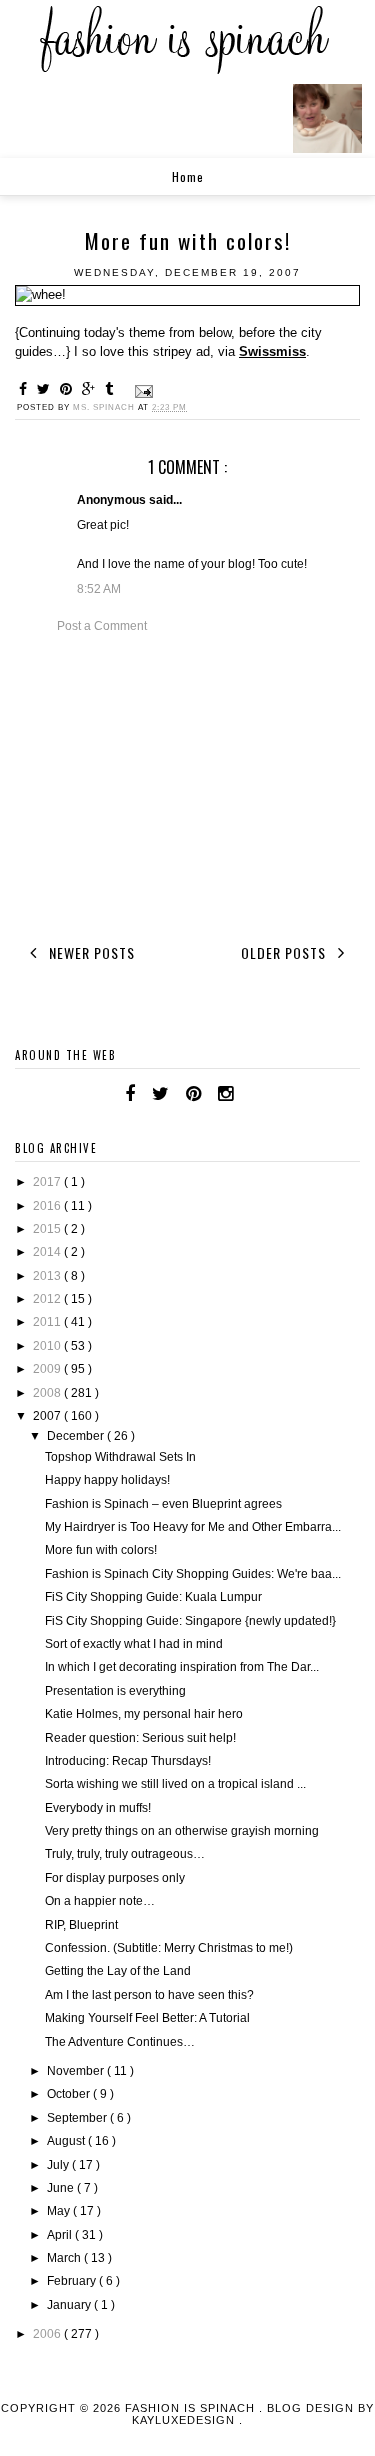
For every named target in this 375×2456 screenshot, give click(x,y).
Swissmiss (272, 351)
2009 (48, 1369)
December (77, 1436)
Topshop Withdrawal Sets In (120, 1457)
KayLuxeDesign (185, 2420)
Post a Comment (102, 626)
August (67, 2141)
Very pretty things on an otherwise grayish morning (182, 1831)
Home (188, 176)
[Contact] (250, 1094)
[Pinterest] (193, 1094)
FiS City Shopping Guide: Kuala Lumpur (153, 1597)
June (62, 2188)
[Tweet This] (46, 389)
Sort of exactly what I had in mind (134, 1644)
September (78, 2118)
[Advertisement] (188, 785)
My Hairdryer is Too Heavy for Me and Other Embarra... (193, 1527)
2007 (48, 1416)
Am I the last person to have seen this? (149, 1995)
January (70, 2305)
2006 (48, 2334)
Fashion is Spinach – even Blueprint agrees (163, 1504)
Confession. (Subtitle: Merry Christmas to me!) (169, 1948)
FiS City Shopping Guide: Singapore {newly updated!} (190, 1621)
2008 (48, 1393)
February (73, 2281)
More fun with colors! (101, 1550)
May (60, 2211)
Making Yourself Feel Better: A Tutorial (147, 2018)
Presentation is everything (115, 1691)
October (70, 2094)
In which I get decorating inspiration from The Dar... (182, 1667)
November (77, 2071)
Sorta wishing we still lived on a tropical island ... (175, 1784)
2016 (48, 1206)
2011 (48, 1322)
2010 (48, 1346)
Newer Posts (90, 952)
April (61, 2235)
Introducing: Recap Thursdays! (128, 1761)
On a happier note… (100, 1901)
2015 (48, 1229)
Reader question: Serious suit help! (140, 1738)
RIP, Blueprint (81, 1925)
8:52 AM (99, 589)
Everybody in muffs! (98, 1808)
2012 (48, 1299)
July (59, 2165)
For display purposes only (115, 1878)
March (65, 2258)
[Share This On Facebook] (26, 389)
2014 (48, 1252)
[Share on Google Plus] (91, 389)
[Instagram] (225, 1094)
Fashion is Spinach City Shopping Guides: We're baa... (193, 1574)
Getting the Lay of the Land (118, 1971)
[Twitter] (160, 1094)
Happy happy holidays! (107, 1480)
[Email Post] (142, 391)
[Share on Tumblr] (112, 389)
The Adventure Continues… (120, 2042)
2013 (48, 1276)
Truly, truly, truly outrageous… (125, 1854)
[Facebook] (130, 1094)
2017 (48, 1182)
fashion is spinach (192, 2408)
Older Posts (285, 952)
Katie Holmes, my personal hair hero (144, 1714)
